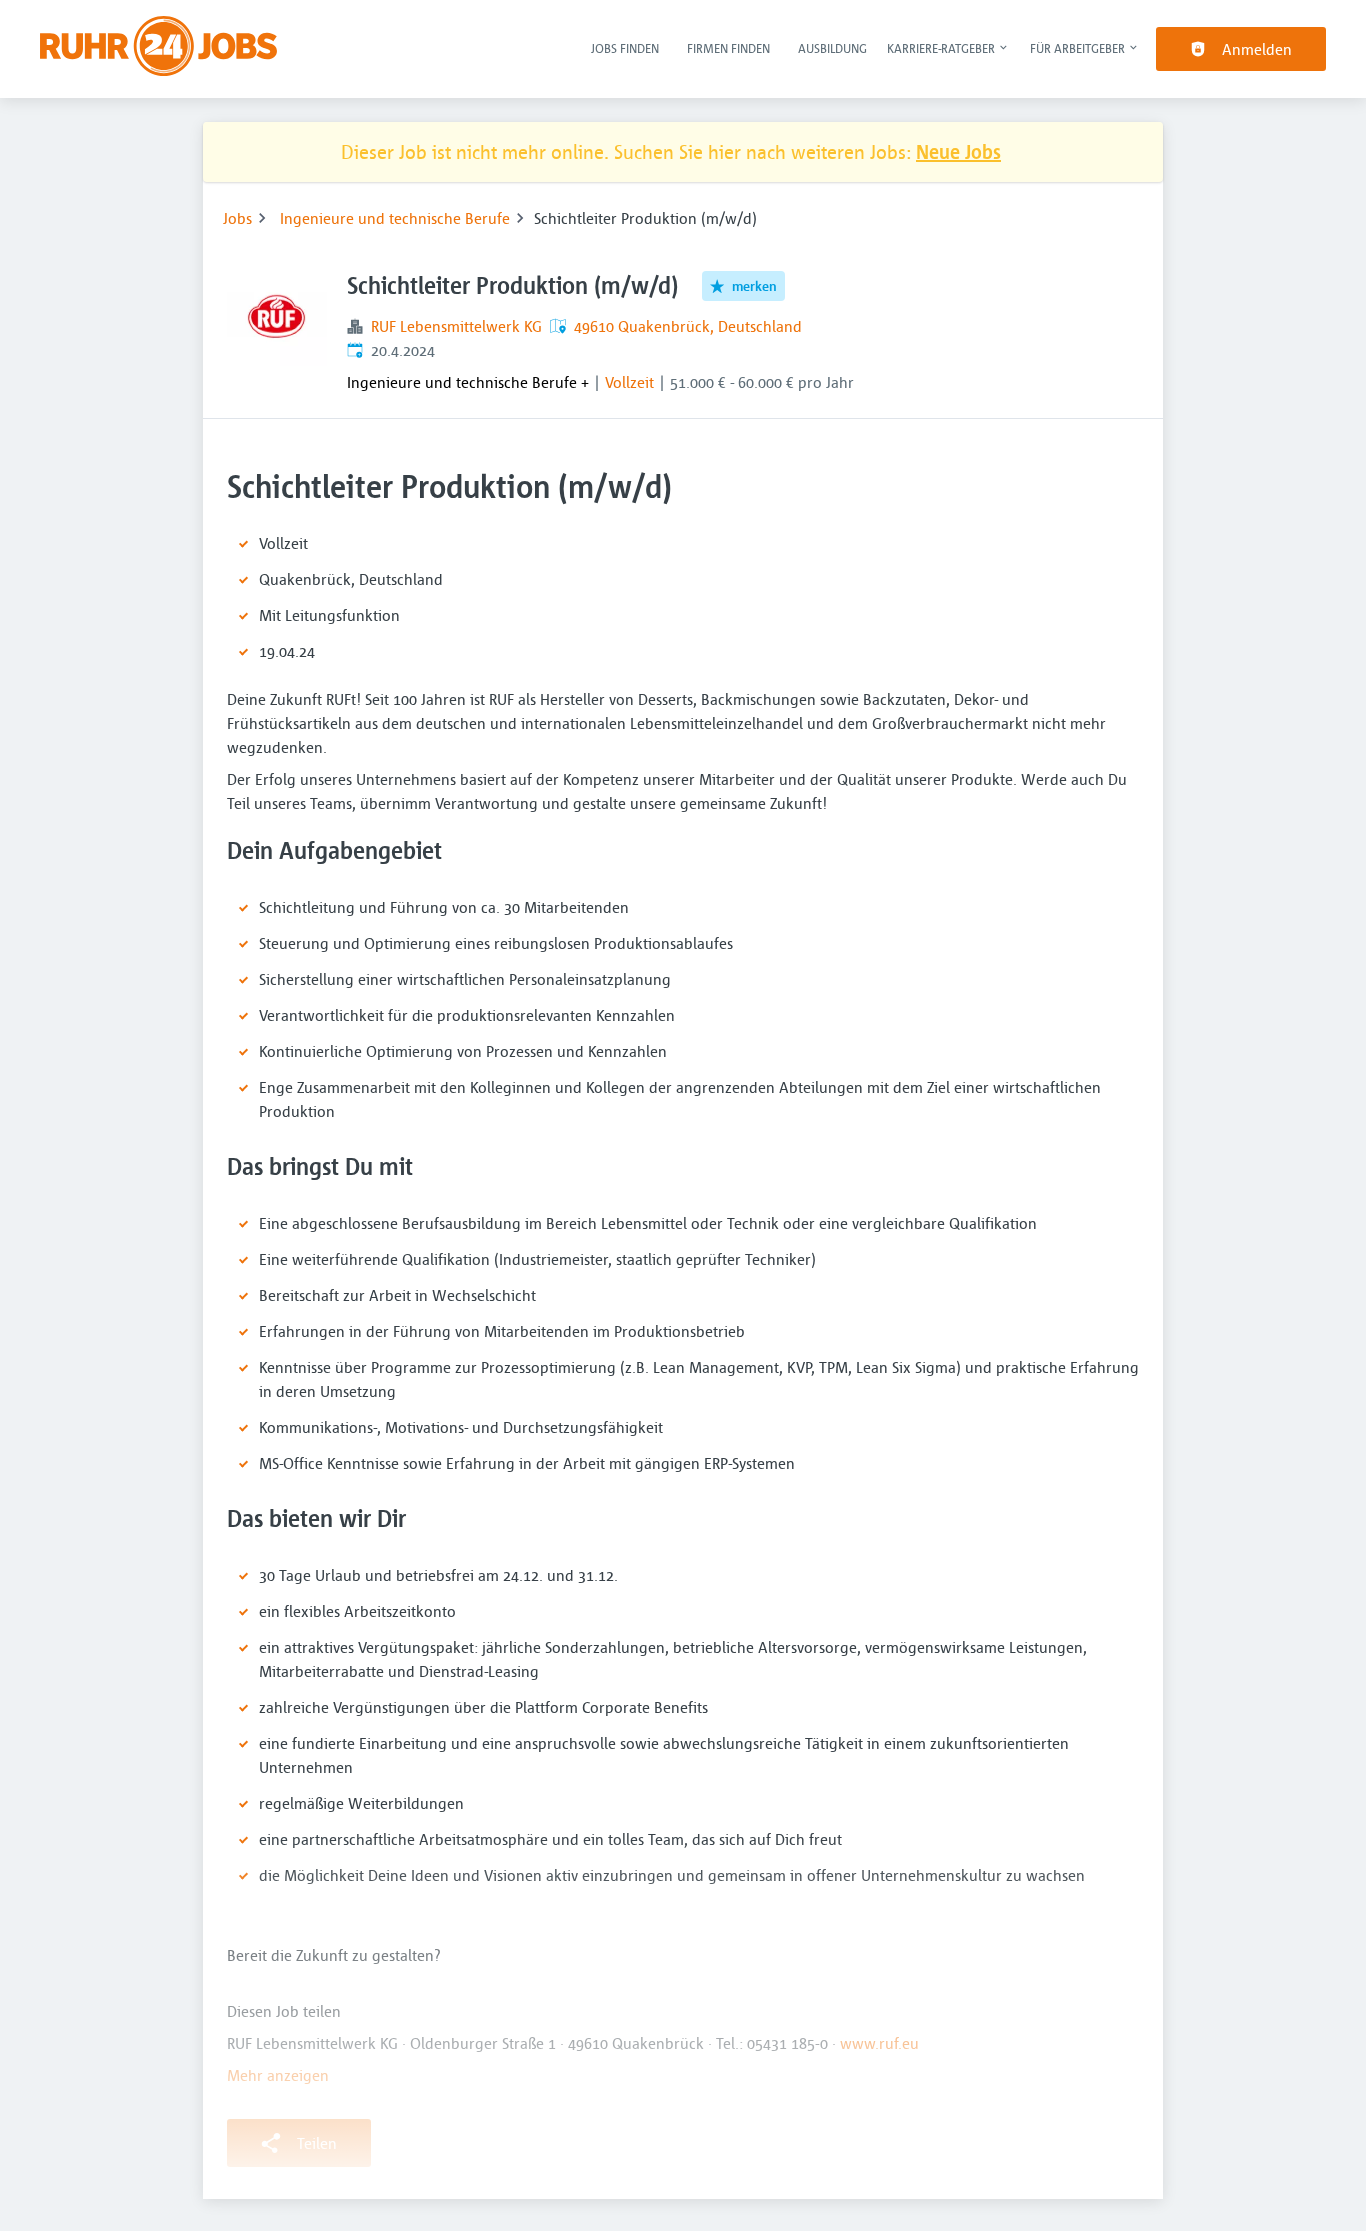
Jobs (237, 218)
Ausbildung (832, 48)
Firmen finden (728, 48)
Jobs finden (625, 48)
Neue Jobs (958, 151)
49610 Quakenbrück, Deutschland (688, 326)
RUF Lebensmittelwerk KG (456, 326)
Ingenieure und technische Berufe (395, 218)
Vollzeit (629, 382)
